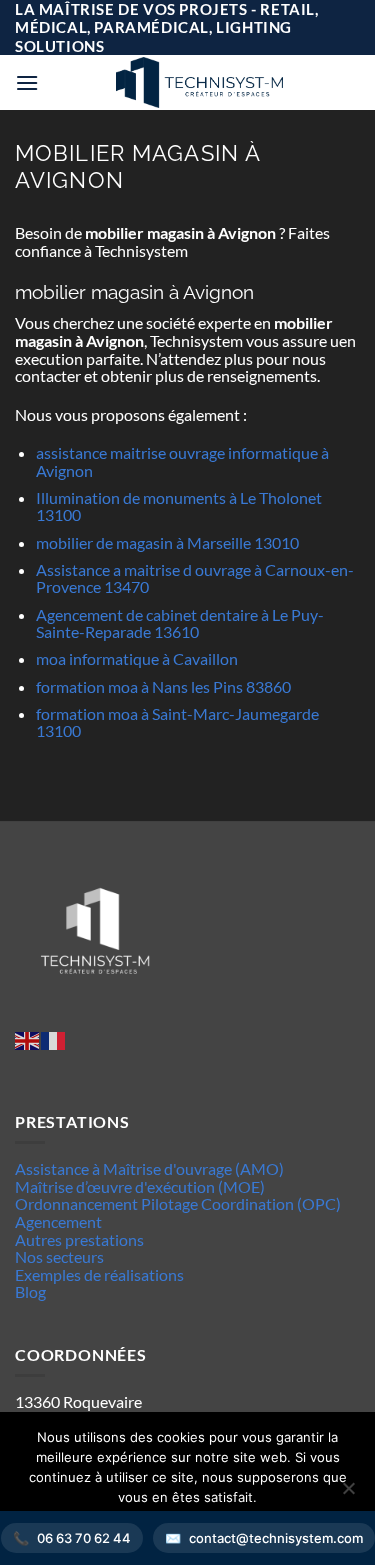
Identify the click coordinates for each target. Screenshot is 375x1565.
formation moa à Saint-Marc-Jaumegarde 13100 (177, 722)
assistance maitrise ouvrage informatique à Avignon (182, 461)
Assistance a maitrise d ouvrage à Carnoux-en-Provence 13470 (195, 578)
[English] (28, 1038)
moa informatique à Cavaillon (137, 658)
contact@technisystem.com (276, 1538)
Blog (30, 1291)
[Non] (348, 1494)
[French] (54, 1038)
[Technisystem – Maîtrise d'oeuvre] (199, 82)
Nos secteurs (59, 1256)
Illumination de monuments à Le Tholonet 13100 (179, 506)
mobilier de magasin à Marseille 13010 (167, 542)
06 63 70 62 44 (84, 1538)
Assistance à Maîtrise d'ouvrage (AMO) (149, 1168)
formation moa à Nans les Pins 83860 (163, 686)
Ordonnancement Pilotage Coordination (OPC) (178, 1203)
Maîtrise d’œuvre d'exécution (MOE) (140, 1186)
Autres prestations (79, 1239)
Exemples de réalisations (99, 1274)
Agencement (58, 1221)
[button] (27, 82)
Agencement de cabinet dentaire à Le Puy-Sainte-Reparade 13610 (180, 623)
